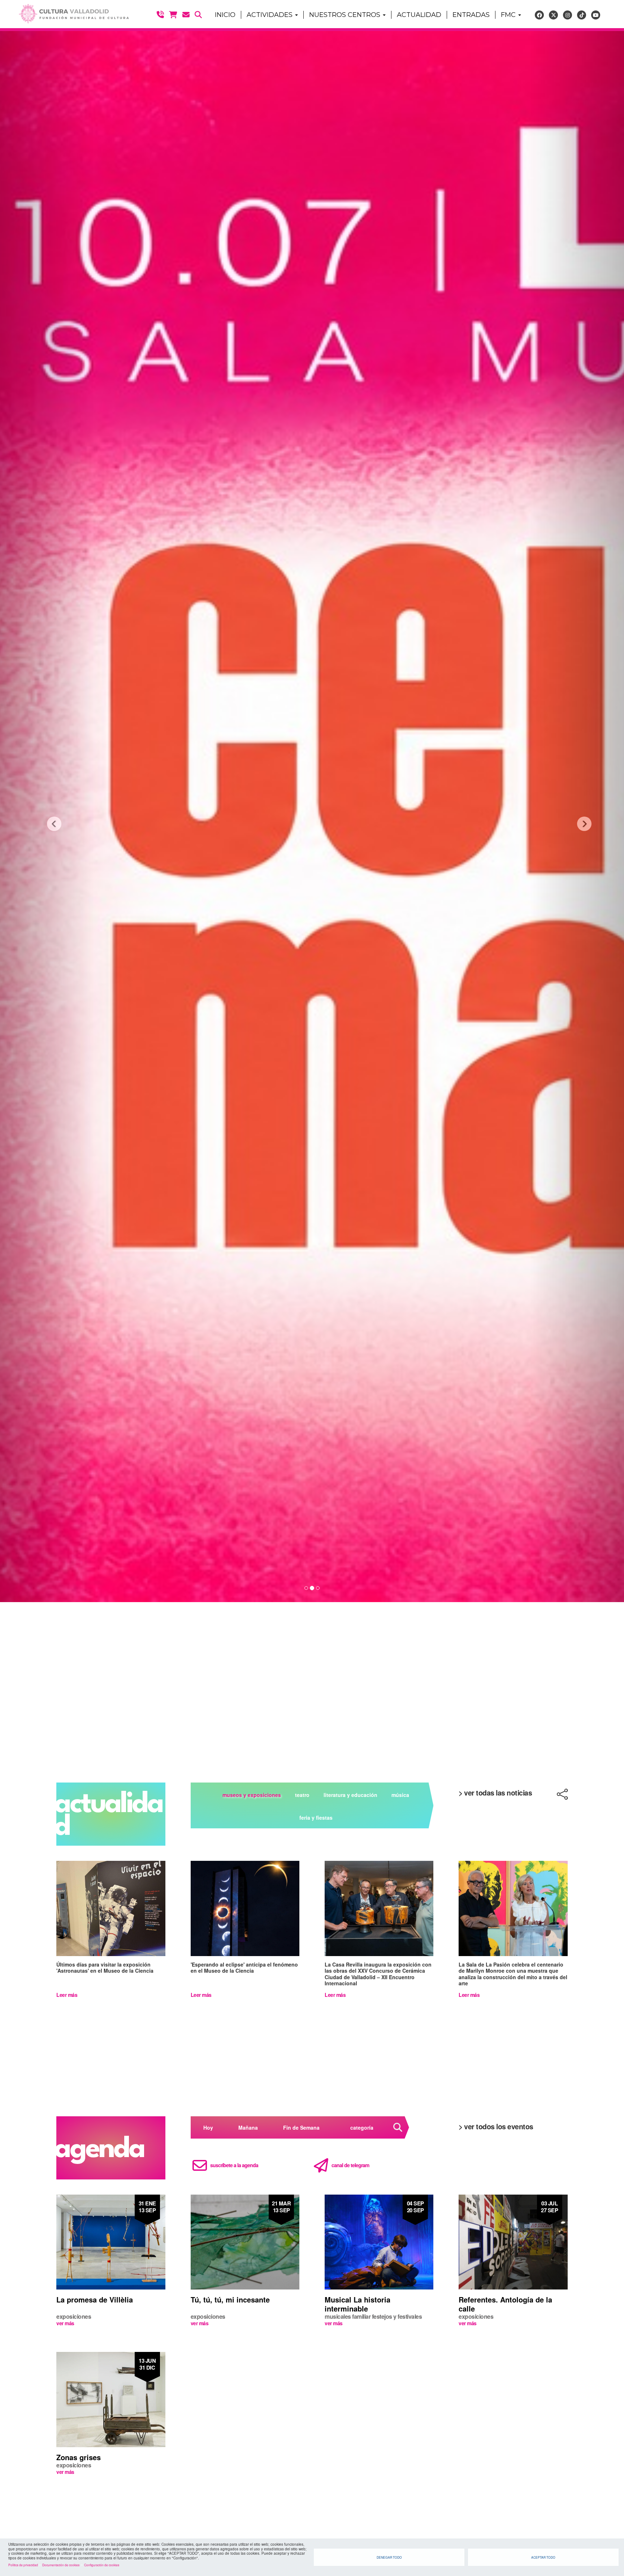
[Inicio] (71, 14)
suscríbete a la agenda (234, 2165)
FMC (509, 15)
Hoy (208, 2127)
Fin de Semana (301, 2127)
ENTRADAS (471, 15)
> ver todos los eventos (496, 2126)
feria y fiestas (316, 1818)
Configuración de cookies (102, 2565)
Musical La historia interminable (357, 2304)
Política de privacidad (23, 2565)
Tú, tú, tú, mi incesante (230, 2299)
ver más (65, 2323)
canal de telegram (350, 2165)
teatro (302, 1795)
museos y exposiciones (252, 1795)
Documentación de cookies (61, 2565)
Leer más (67, 1995)
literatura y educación (350, 1795)
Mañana (248, 2127)
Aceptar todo (543, 2557)
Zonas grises (79, 2457)
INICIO (225, 15)
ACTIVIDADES (270, 15)
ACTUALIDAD (419, 15)
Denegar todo (389, 2557)
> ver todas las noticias (495, 1793)
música (400, 1795)
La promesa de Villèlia (95, 2299)
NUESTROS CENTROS (346, 15)
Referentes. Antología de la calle (505, 2304)
